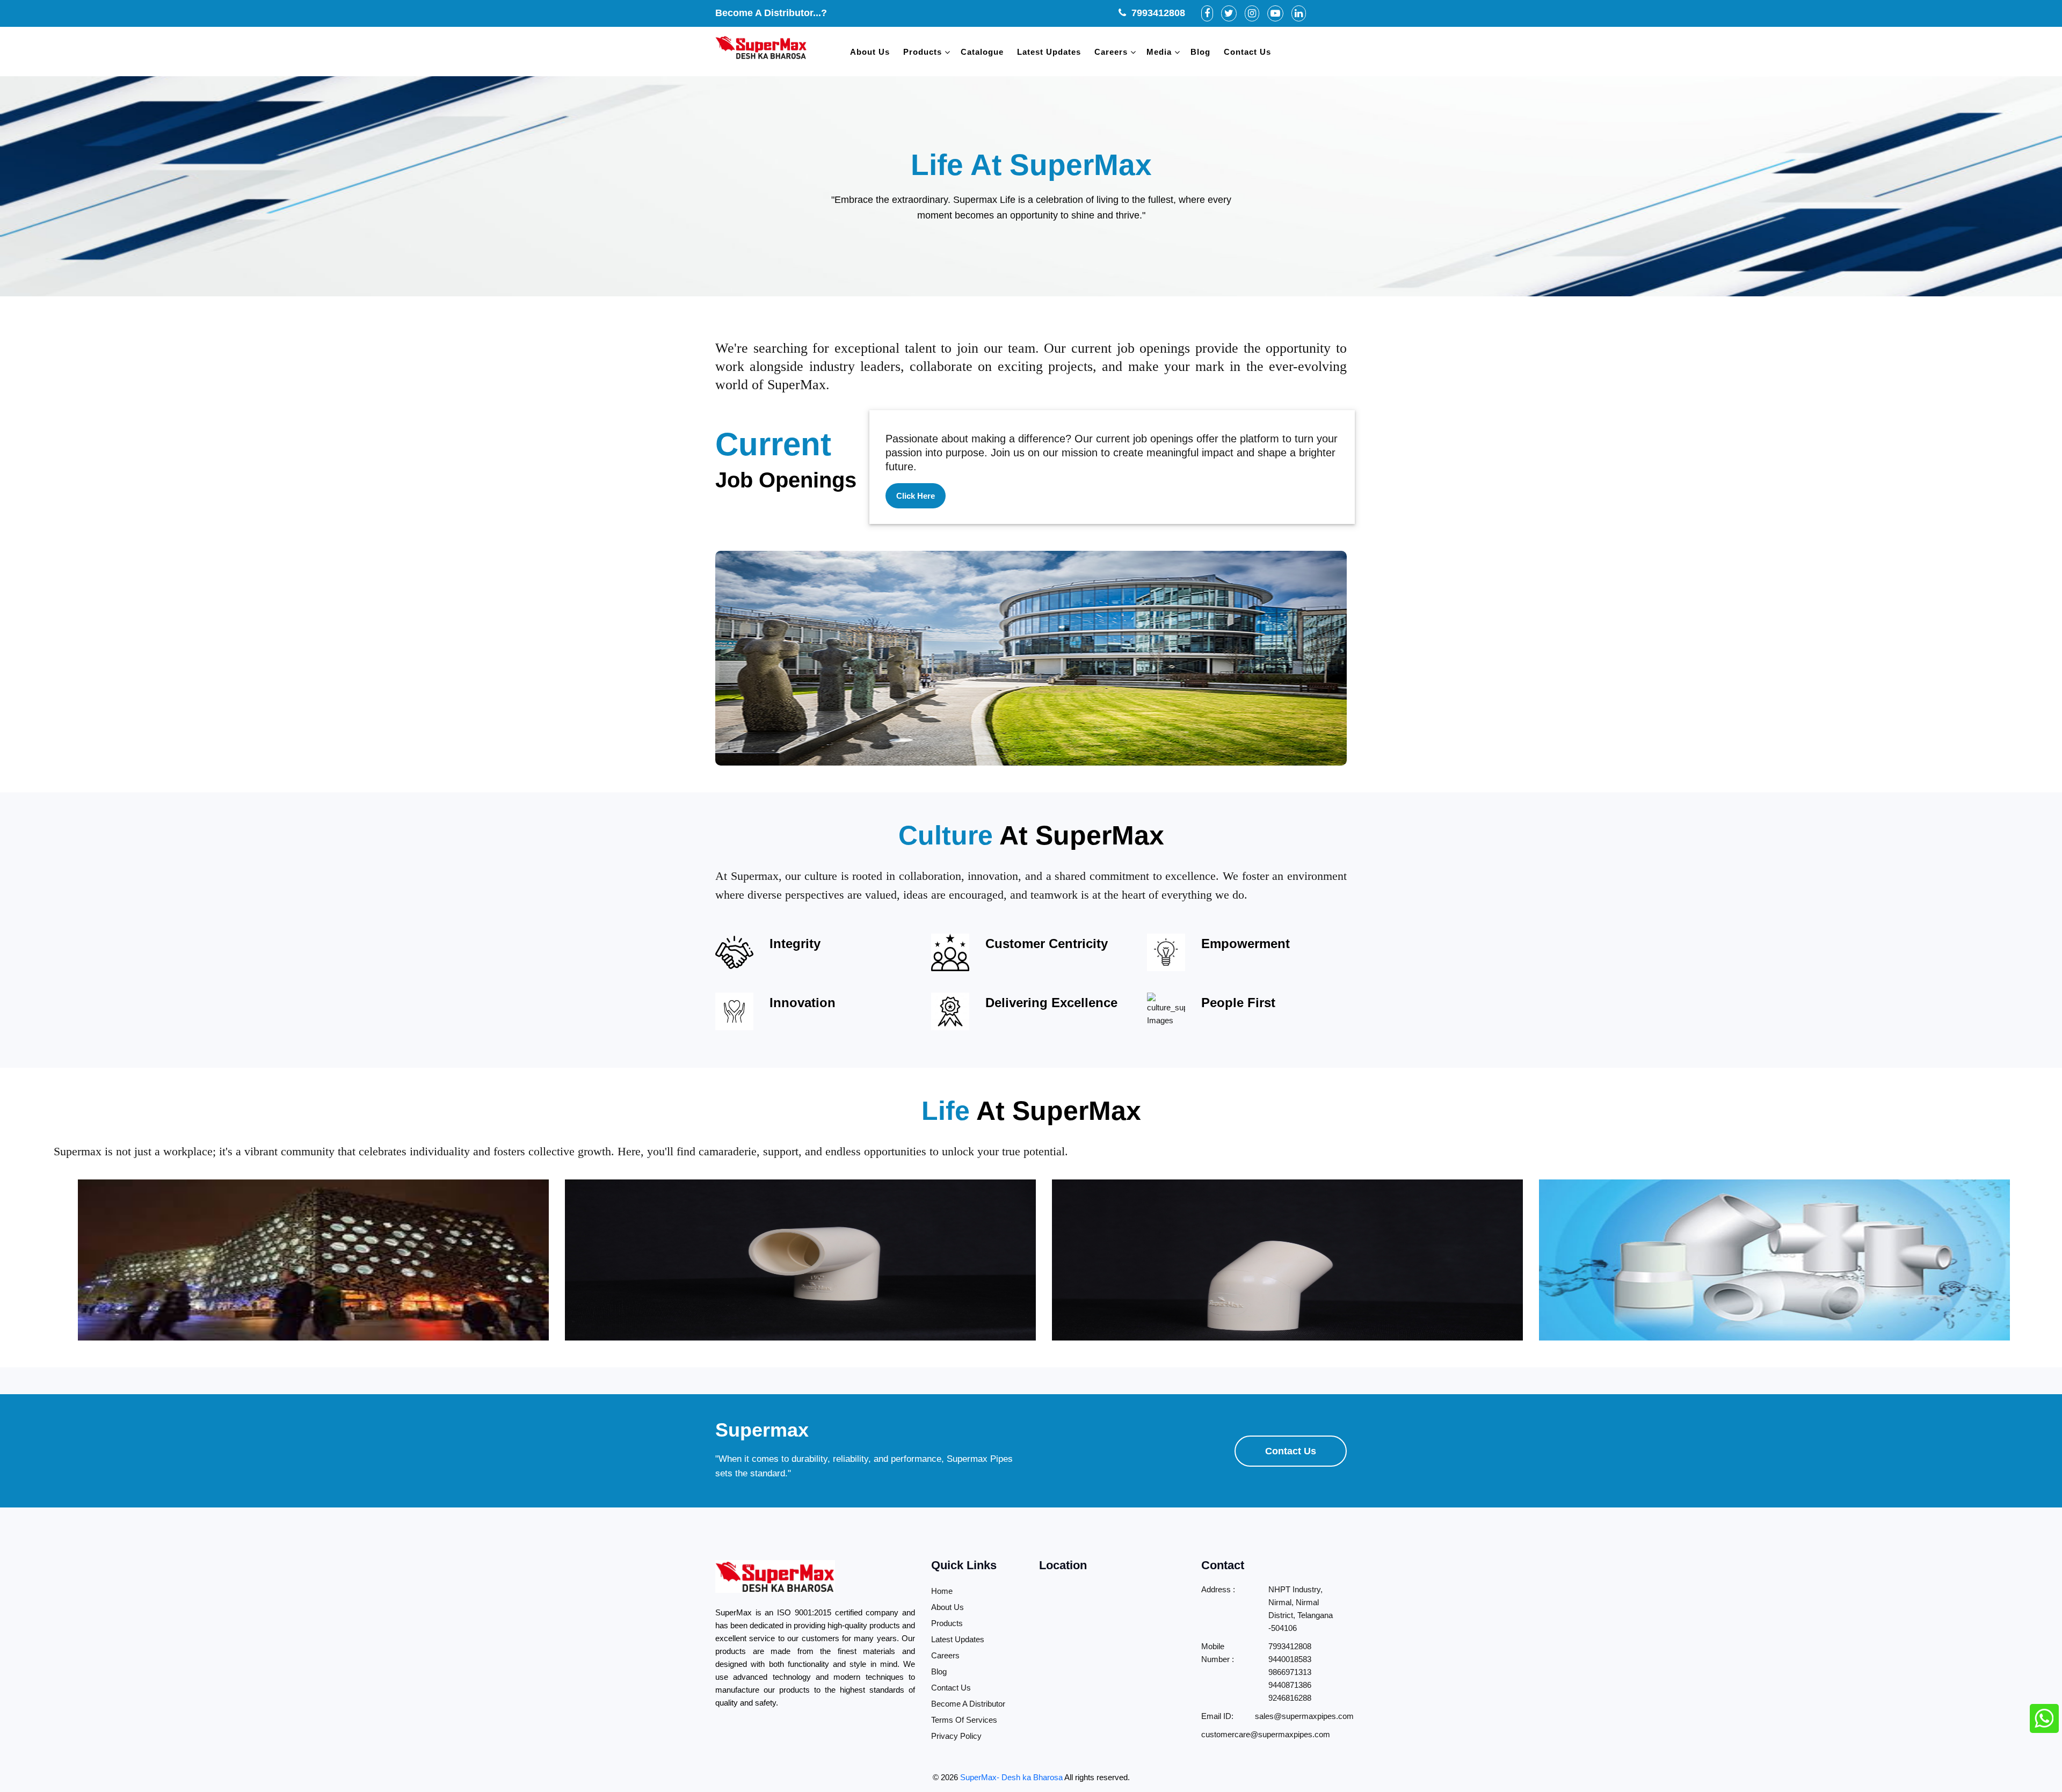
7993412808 (1156, 13)
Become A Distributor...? (771, 13)
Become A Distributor (968, 1704)
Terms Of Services (964, 1720)
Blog (1200, 52)
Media (1159, 52)
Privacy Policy (956, 1736)
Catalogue (982, 52)
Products (923, 52)
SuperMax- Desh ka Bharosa (1011, 1777)
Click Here (916, 496)
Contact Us (1247, 52)
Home (942, 1591)
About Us (870, 52)
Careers (1111, 52)
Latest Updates (1049, 52)
